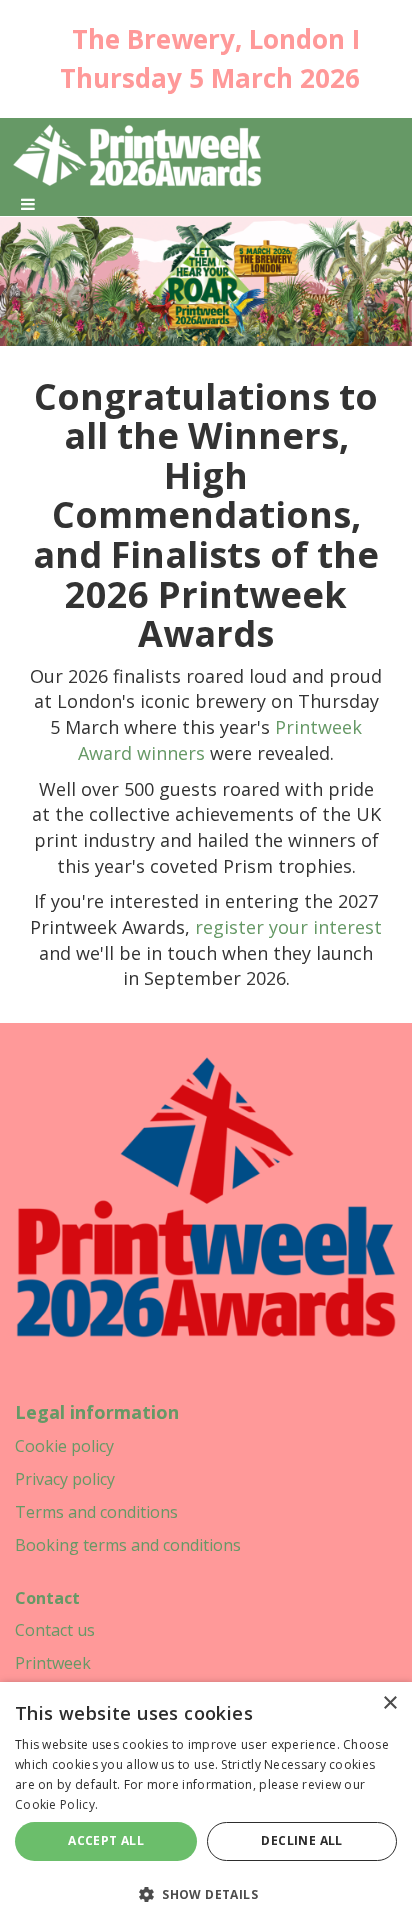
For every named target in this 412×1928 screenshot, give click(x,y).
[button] (206, 1893)
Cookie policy (64, 1446)
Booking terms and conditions (128, 1545)
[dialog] (206, 1805)
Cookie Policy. (56, 1804)
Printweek (53, 1663)
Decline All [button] (301, 1840)
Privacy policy (65, 1479)
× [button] (389, 1703)
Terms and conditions (96, 1512)
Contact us (55, 1630)
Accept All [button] (106, 1840)
